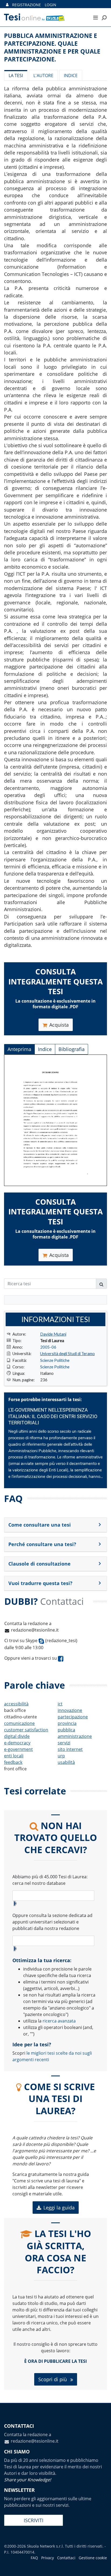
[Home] (43, 17)
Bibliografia (72, 1049)
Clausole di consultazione (39, 1564)
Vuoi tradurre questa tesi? (40, 1583)
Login (51, 5)
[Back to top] (102, 2567)
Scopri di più (53, 2379)
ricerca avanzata (59, 2021)
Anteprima (19, 1049)
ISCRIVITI (34, 2520)
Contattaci (66, 2558)
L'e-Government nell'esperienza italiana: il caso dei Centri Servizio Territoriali (53, 1417)
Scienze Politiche (55, 1360)
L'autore (43, 75)
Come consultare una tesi (40, 1525)
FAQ (34, 2558)
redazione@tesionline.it (35, 1630)
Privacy (48, 2558)
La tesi (16, 75)
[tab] (55, 1525)
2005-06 (48, 1347)
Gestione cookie (93, 2558)
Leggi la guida (59, 2208)
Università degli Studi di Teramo (67, 1353)
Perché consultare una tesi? (42, 1544)
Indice (71, 75)
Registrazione (27, 5)
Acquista (59, 1025)
